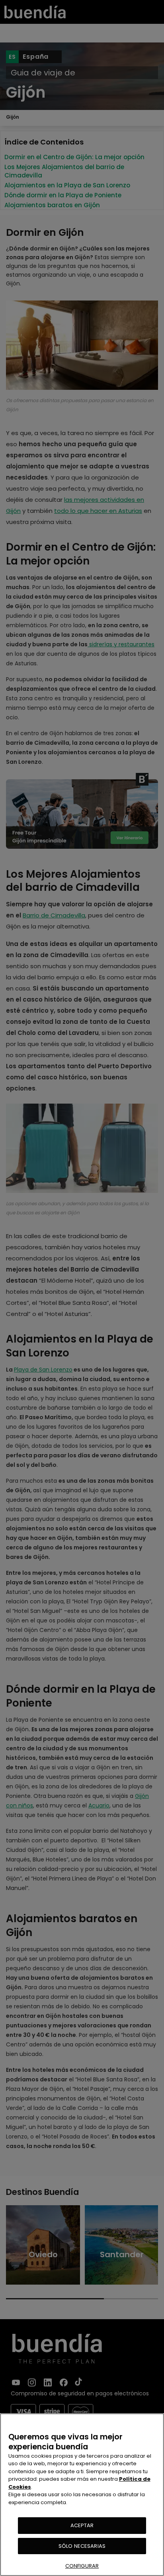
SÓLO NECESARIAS (82, 2546)
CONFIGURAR (82, 2566)
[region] (82, 2495)
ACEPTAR (82, 2525)
